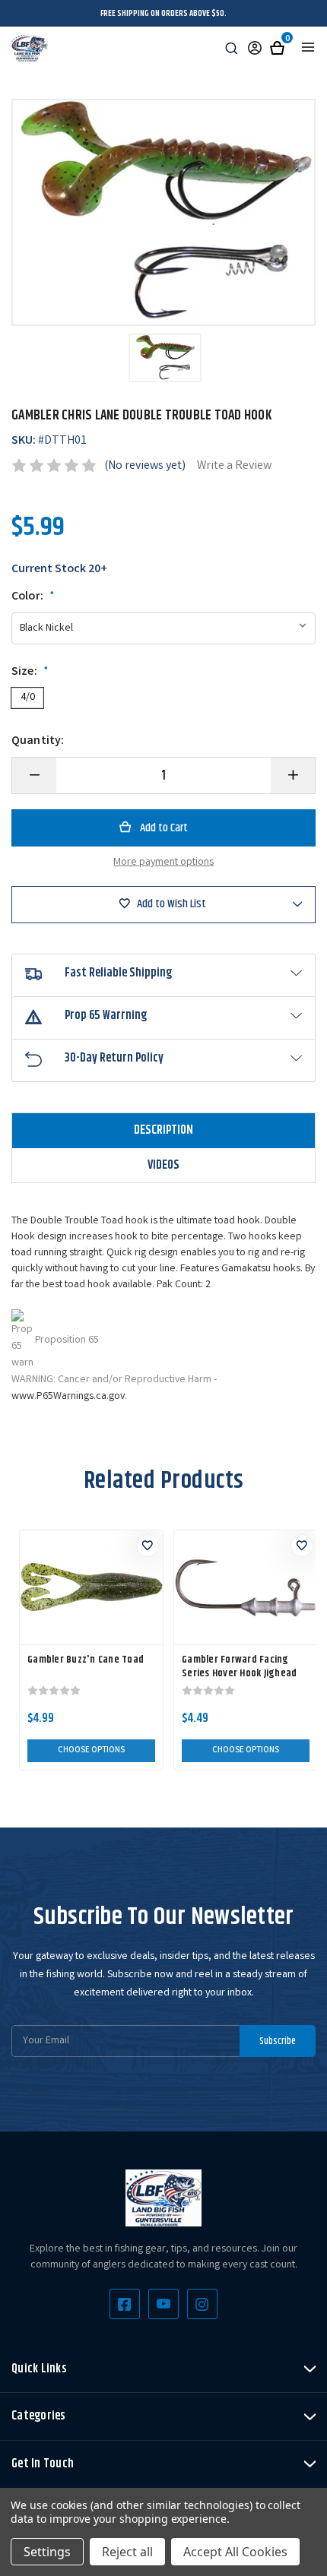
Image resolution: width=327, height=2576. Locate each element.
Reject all (127, 2552)
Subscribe (278, 2041)
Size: (30, 672)
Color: (33, 597)
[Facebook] (125, 2304)
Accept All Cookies (235, 2552)
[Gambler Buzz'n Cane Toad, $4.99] (91, 1587)
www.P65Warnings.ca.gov (68, 1397)
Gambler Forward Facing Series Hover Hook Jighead (239, 1666)
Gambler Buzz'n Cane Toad (86, 1660)
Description (163, 1130)
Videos (163, 1165)
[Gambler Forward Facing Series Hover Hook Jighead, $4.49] (246, 1587)
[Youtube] (163, 2304)
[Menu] (308, 47)
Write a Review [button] (234, 466)
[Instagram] (202, 2304)
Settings (47, 2552)
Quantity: (38, 742)
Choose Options (91, 1751)
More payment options (163, 862)
